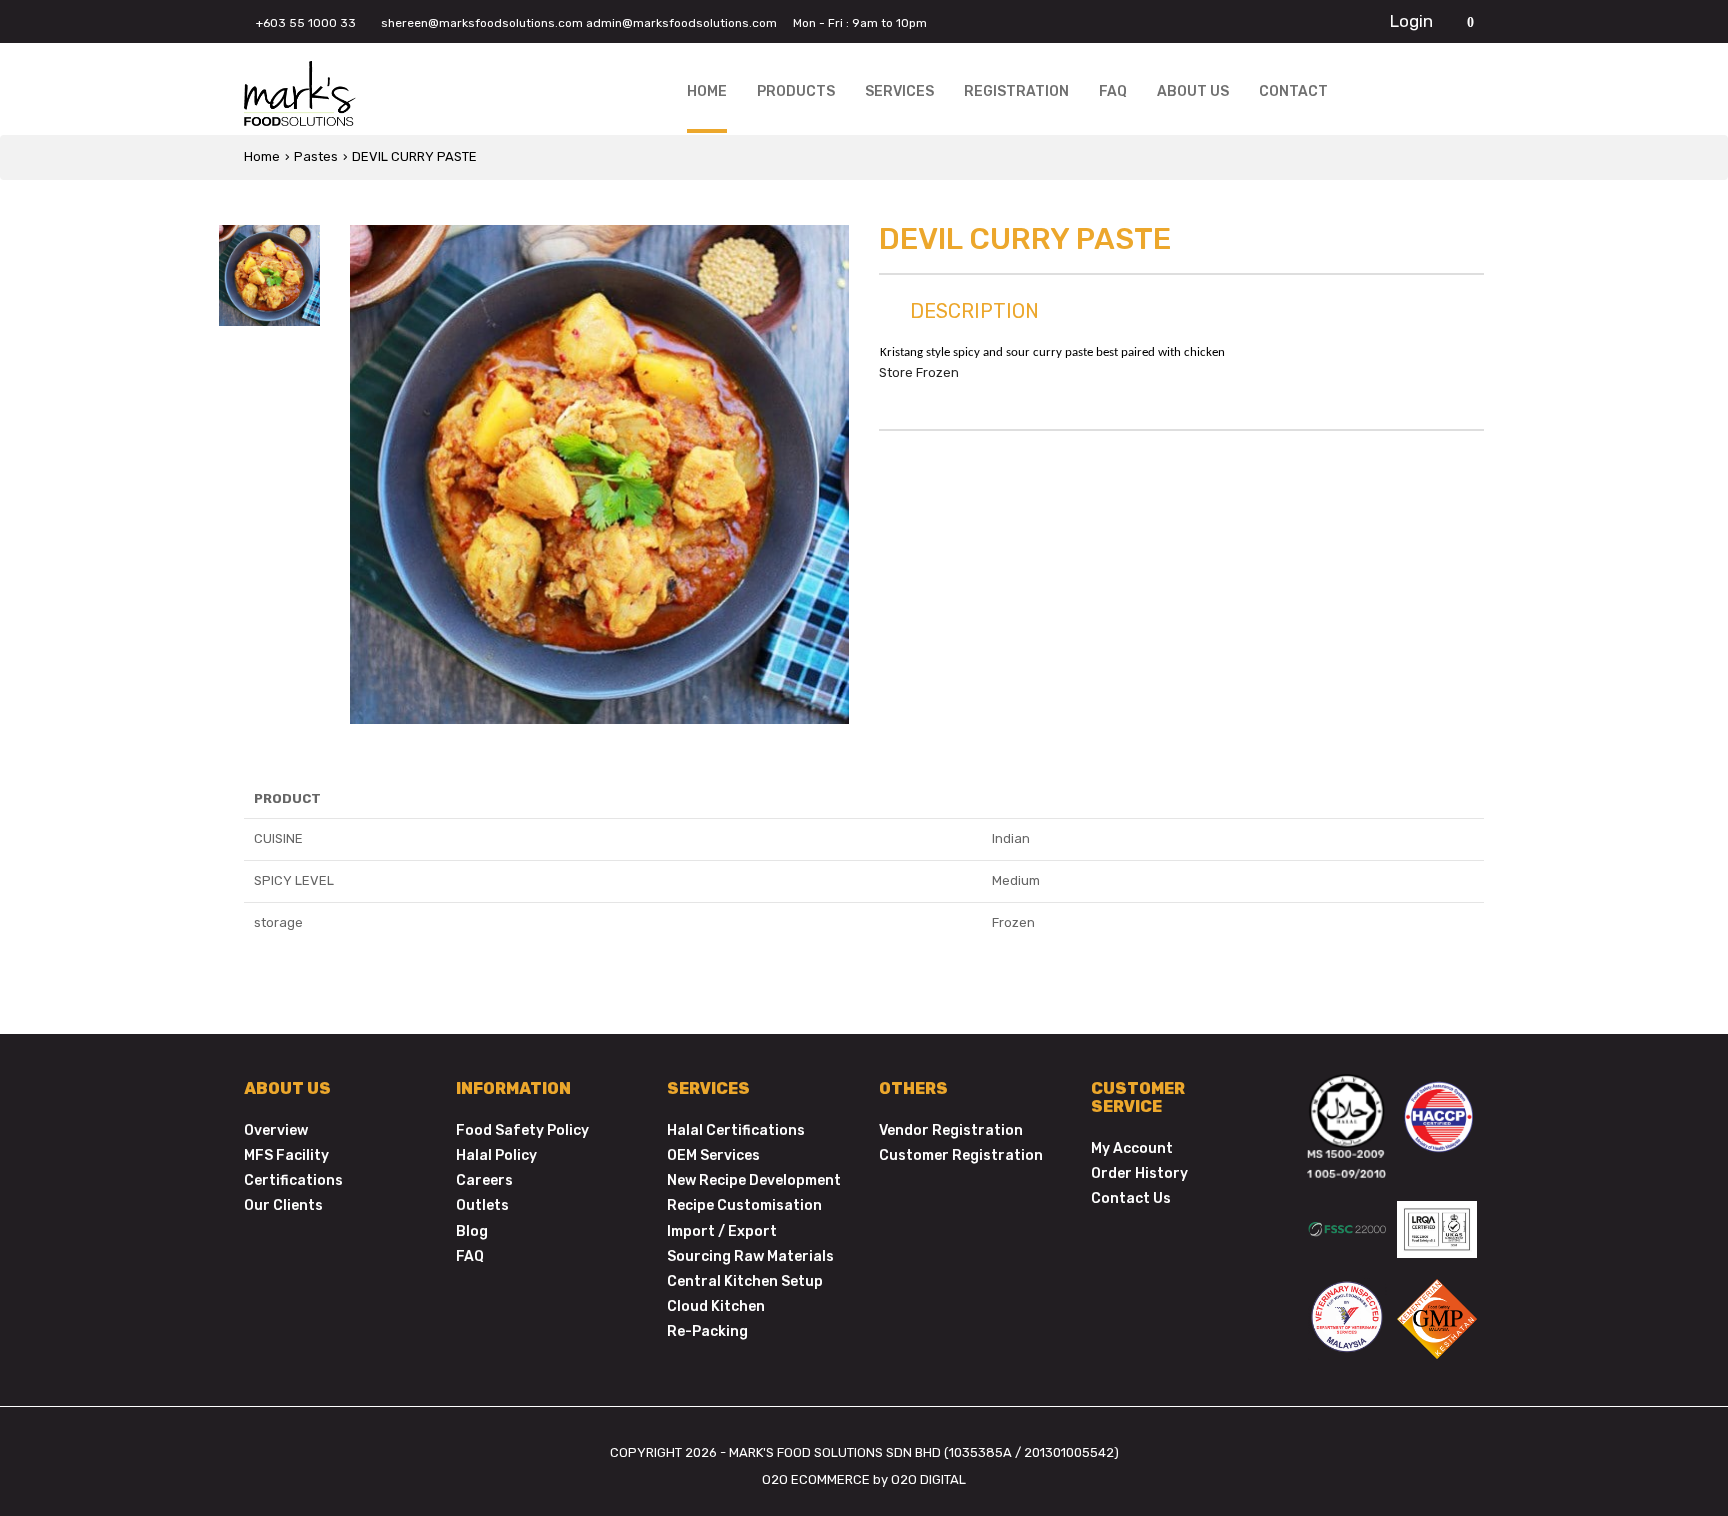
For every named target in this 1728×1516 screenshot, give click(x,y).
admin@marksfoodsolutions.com (681, 23)
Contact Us (1131, 1198)
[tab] (1181, 315)
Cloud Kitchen (716, 1306)
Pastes (316, 156)
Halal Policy (496, 1155)
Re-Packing (707, 1331)
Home (262, 156)
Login (1411, 21)
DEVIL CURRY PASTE (414, 156)
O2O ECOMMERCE (816, 1479)
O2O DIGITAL (928, 1479)
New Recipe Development (754, 1180)
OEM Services (713, 1155)
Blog (472, 1231)
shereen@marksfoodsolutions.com (482, 23)
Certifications (293, 1180)
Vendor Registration (951, 1130)
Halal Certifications (736, 1130)
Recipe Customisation (744, 1205)
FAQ (470, 1256)
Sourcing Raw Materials (750, 1256)
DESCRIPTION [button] (972, 311)
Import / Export (722, 1231)
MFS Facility (286, 1155)
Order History (1139, 1173)
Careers (484, 1180)
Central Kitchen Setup (745, 1281)
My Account (1132, 1148)
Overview (276, 1130)
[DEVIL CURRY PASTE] (599, 474)
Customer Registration (961, 1155)
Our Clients (283, 1205)
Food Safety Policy (522, 1130)
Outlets (482, 1205)
